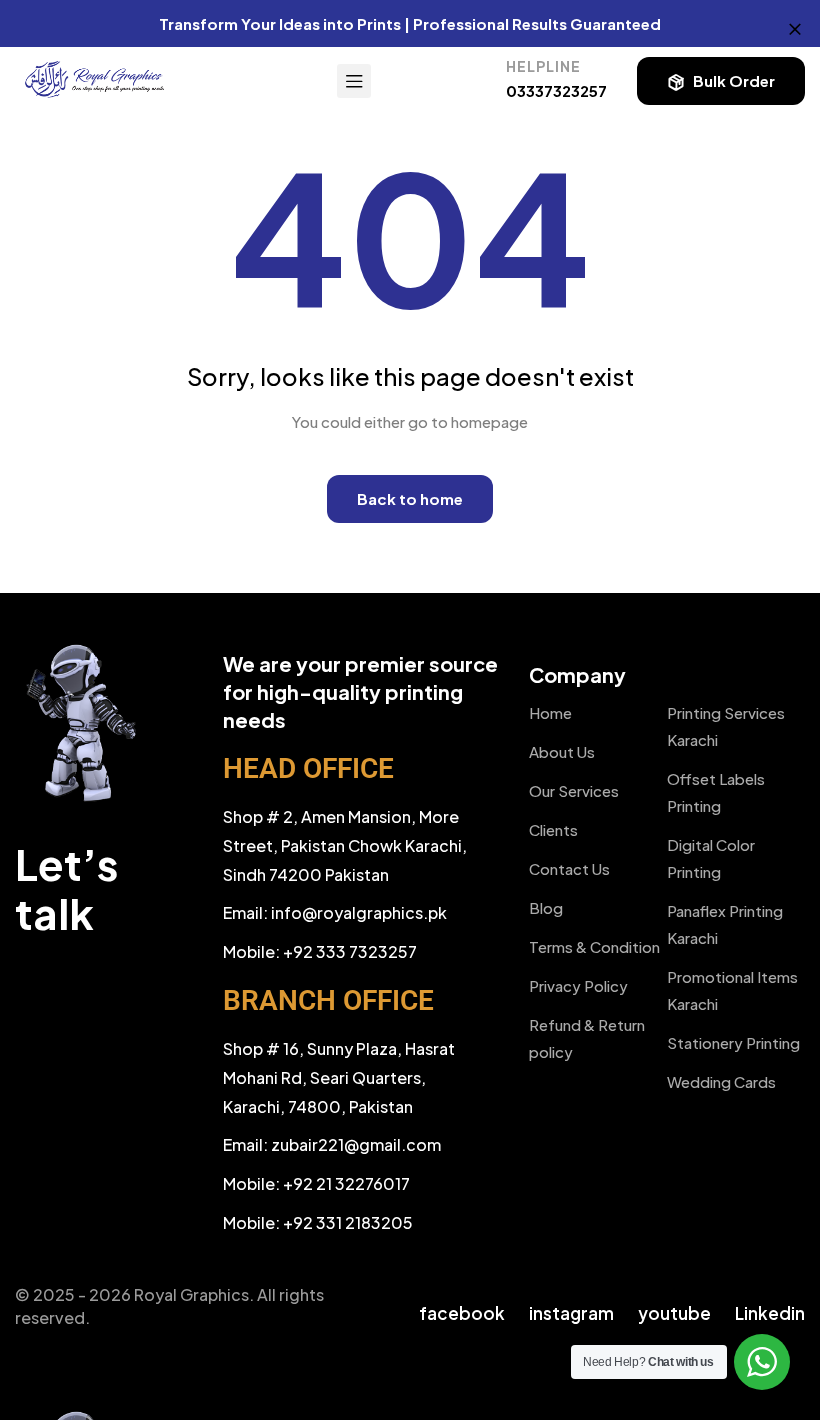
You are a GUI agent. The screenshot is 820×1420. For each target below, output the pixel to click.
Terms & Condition (594, 946)
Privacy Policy (578, 985)
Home (550, 712)
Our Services (574, 790)
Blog (546, 907)
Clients (553, 829)
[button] (721, 81)
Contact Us (569, 868)
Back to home (410, 498)
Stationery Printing (733, 1042)
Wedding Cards (721, 1081)
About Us (562, 751)
